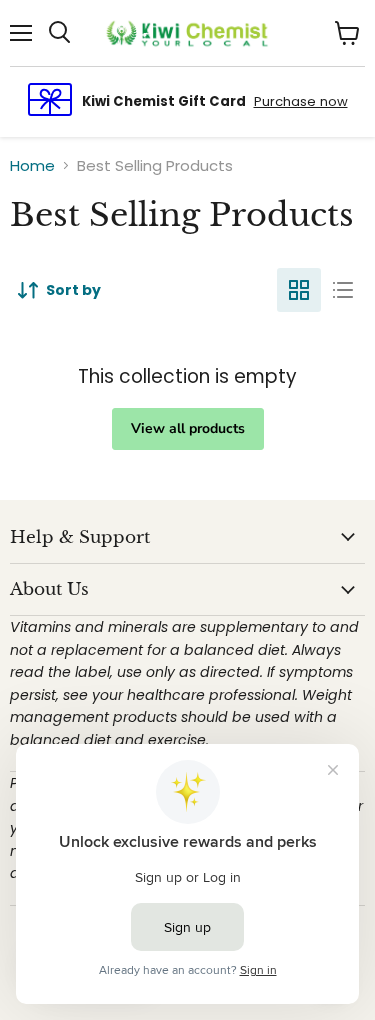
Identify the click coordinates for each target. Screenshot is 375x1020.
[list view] (343, 290)
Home (32, 165)
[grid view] (299, 290)
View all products (188, 428)
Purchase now (301, 101)
